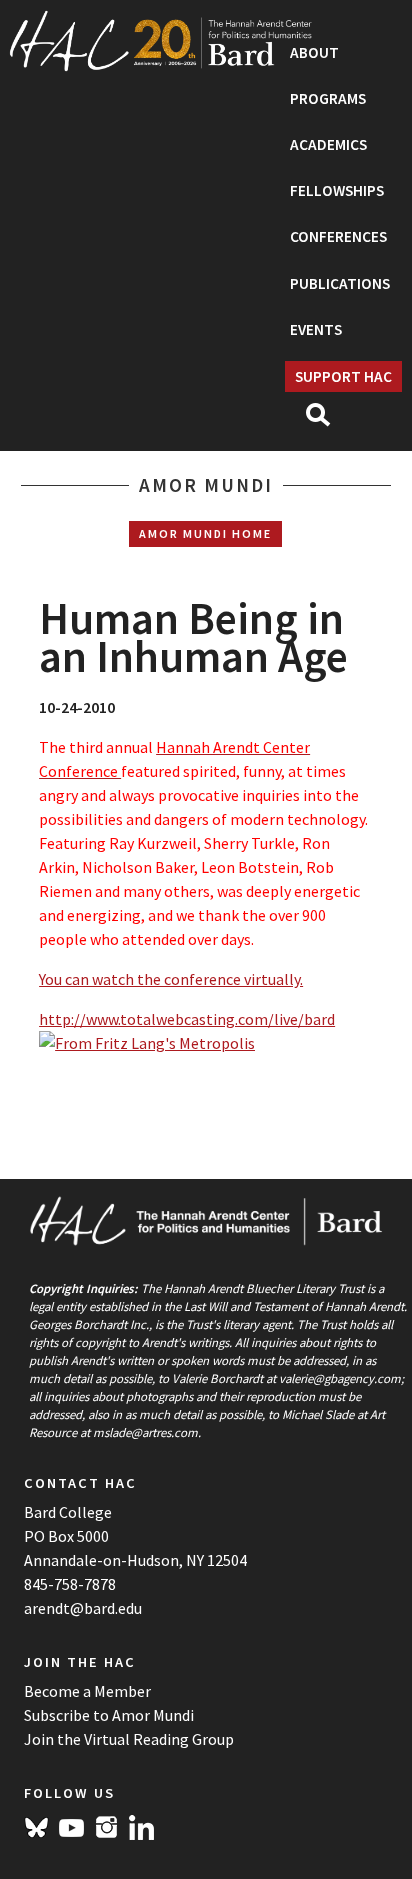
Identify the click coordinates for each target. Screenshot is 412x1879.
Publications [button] (340, 283)
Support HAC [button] (343, 376)
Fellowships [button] (337, 190)
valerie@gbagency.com (340, 1378)
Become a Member (87, 1691)
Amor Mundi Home (205, 533)
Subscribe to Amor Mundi (109, 1715)
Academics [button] (328, 144)
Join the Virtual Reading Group (129, 1739)
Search (326, 421)
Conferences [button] (338, 236)
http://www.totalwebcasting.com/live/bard (187, 1019)
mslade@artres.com (145, 1432)
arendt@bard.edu (83, 1608)
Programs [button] (328, 98)
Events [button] (316, 329)
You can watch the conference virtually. (171, 979)
